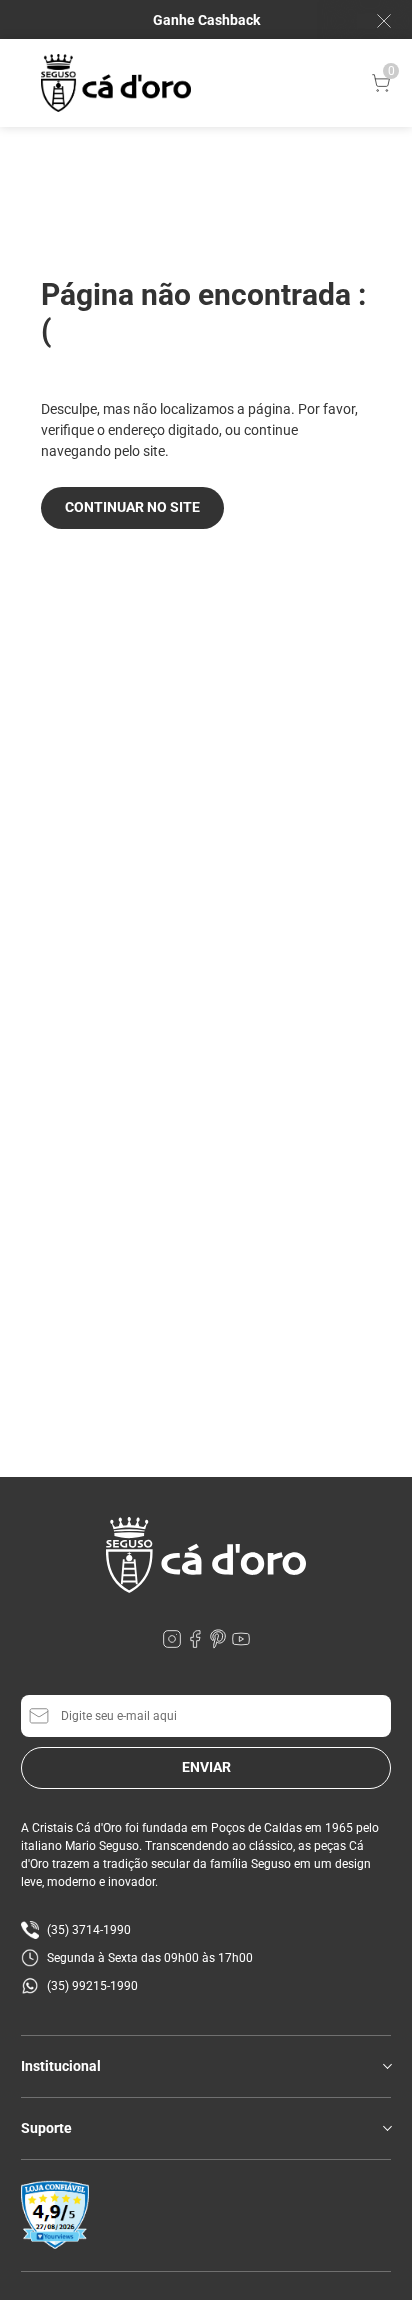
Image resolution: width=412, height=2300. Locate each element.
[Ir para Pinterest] (219, 1644)
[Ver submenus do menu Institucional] (386, 2066)
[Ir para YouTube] (241, 1644)
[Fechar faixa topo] (374, 21)
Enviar (206, 1767)
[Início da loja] (116, 83)
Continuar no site (132, 507)
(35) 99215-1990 (92, 1986)
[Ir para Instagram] (173, 1644)
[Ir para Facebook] (196, 1644)
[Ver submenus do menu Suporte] (386, 2128)
